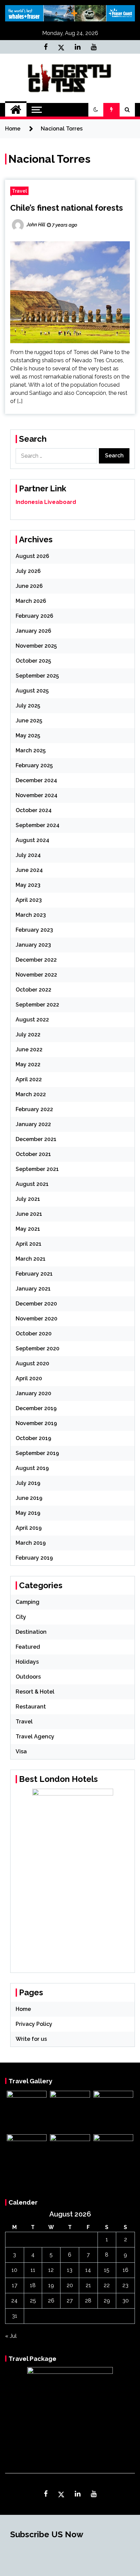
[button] (96, 110)
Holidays (27, 1662)
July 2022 (28, 1035)
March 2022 (31, 1094)
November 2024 (37, 795)
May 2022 (28, 1064)
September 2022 (37, 1005)
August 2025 (32, 691)
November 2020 (37, 1319)
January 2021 (33, 1289)
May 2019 (28, 1513)
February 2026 (34, 616)
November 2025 (36, 646)
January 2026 (33, 631)
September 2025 (37, 676)
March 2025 (31, 750)
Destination (31, 1632)
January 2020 (33, 1393)
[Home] (16, 110)
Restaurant (31, 1707)
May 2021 (28, 1229)
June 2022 (29, 1049)
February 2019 (34, 1558)
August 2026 (32, 556)
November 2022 (36, 975)
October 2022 (33, 990)
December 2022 (36, 960)
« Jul (11, 2336)
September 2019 (37, 1453)
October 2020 (34, 1334)
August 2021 (32, 1184)
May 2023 (28, 885)
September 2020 (38, 1348)
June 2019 (29, 1498)
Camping (28, 1602)
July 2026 (28, 571)
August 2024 (32, 840)
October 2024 (34, 810)
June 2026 (29, 586)
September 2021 (37, 1169)
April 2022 (29, 1079)
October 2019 (33, 1438)
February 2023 (34, 930)
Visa (21, 1751)
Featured (28, 1647)
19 (51, 2285)
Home (23, 2009)
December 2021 (36, 1139)
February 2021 (34, 1274)
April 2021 (29, 1244)
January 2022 (33, 1124)
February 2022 (34, 1109)
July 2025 (28, 706)
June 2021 (29, 1214)
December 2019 (36, 1408)
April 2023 (29, 900)
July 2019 (28, 1483)
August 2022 (32, 1020)
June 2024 (29, 870)
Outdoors (28, 1677)
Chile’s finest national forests (67, 208)
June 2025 (29, 721)
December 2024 (36, 780)
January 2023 (33, 945)
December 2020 (36, 1304)
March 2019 (31, 1543)
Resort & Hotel (35, 1692)
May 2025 (28, 735)
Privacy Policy (34, 2024)
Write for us (31, 2039)
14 (88, 2270)
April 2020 (29, 1378)
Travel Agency (35, 1737)
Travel (19, 191)
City (21, 1617)
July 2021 (28, 1199)
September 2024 (38, 825)
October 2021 (33, 1154)
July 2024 (28, 855)
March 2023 (31, 915)
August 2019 (32, 1468)
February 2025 (34, 765)
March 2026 (31, 601)
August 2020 (32, 1363)
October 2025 (33, 661)
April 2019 (29, 1528)
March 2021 (31, 1259)
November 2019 (36, 1423)
